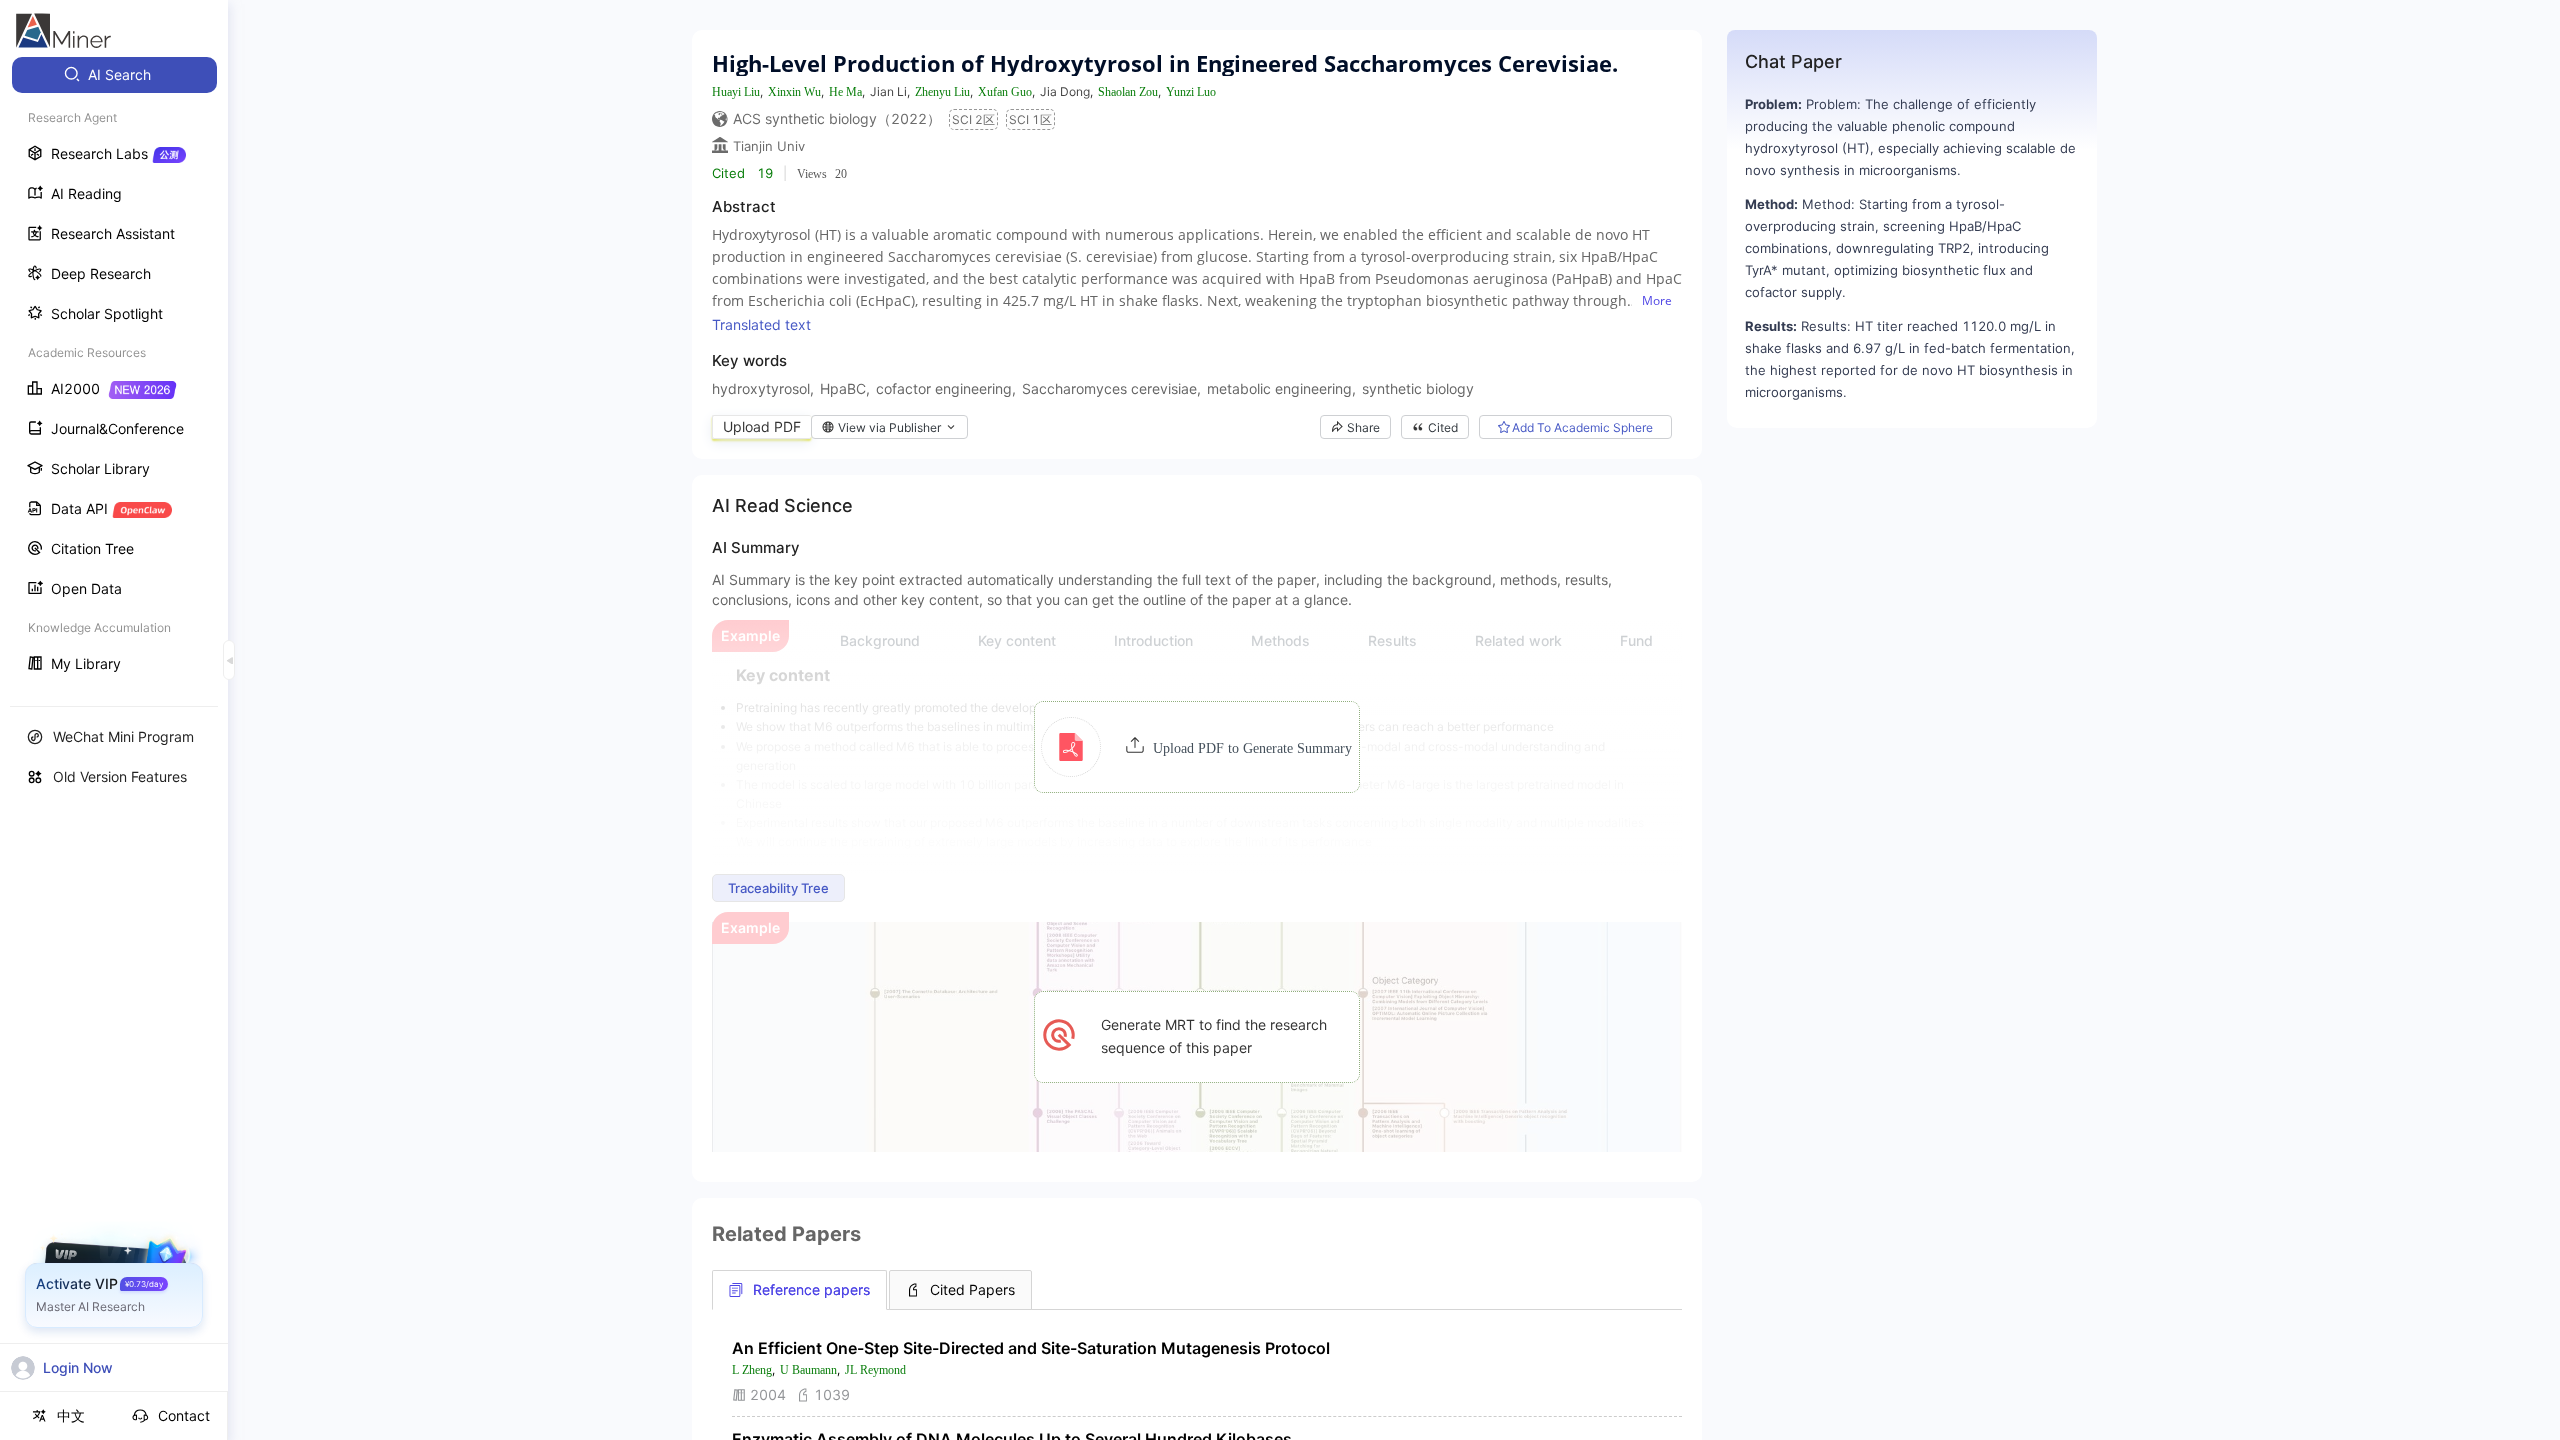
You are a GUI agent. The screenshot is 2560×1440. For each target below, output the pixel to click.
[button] (1196, 747)
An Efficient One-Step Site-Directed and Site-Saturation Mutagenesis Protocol (1031, 1348)
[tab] (799, 1290)
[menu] (114, 371)
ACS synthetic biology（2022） (837, 118)
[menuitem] (114, 75)
